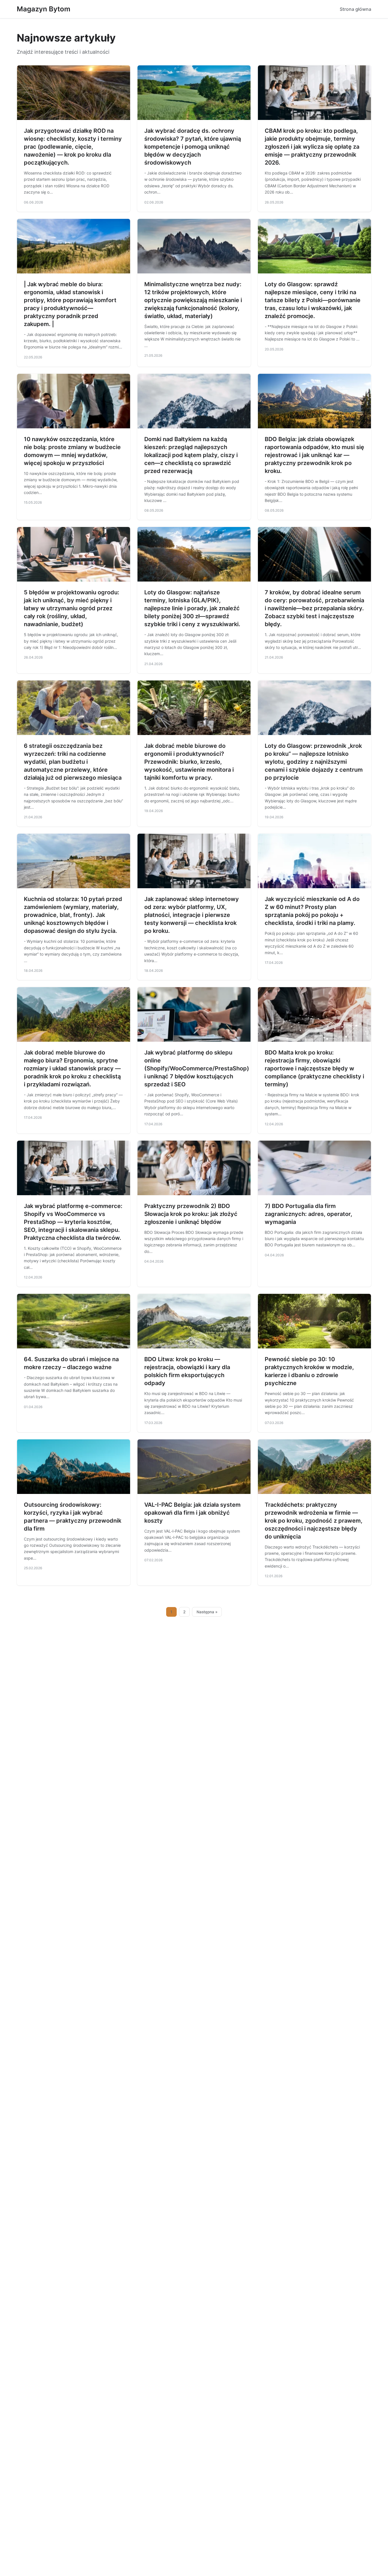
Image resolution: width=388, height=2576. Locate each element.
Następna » (207, 1612)
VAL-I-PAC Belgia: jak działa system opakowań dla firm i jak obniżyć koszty (192, 1513)
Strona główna (355, 9)
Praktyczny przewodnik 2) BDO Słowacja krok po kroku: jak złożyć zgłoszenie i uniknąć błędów (191, 1214)
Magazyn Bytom (44, 9)
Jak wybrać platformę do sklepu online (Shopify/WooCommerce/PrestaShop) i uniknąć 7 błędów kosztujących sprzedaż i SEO (197, 1068)
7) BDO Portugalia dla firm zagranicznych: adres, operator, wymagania (308, 1214)
